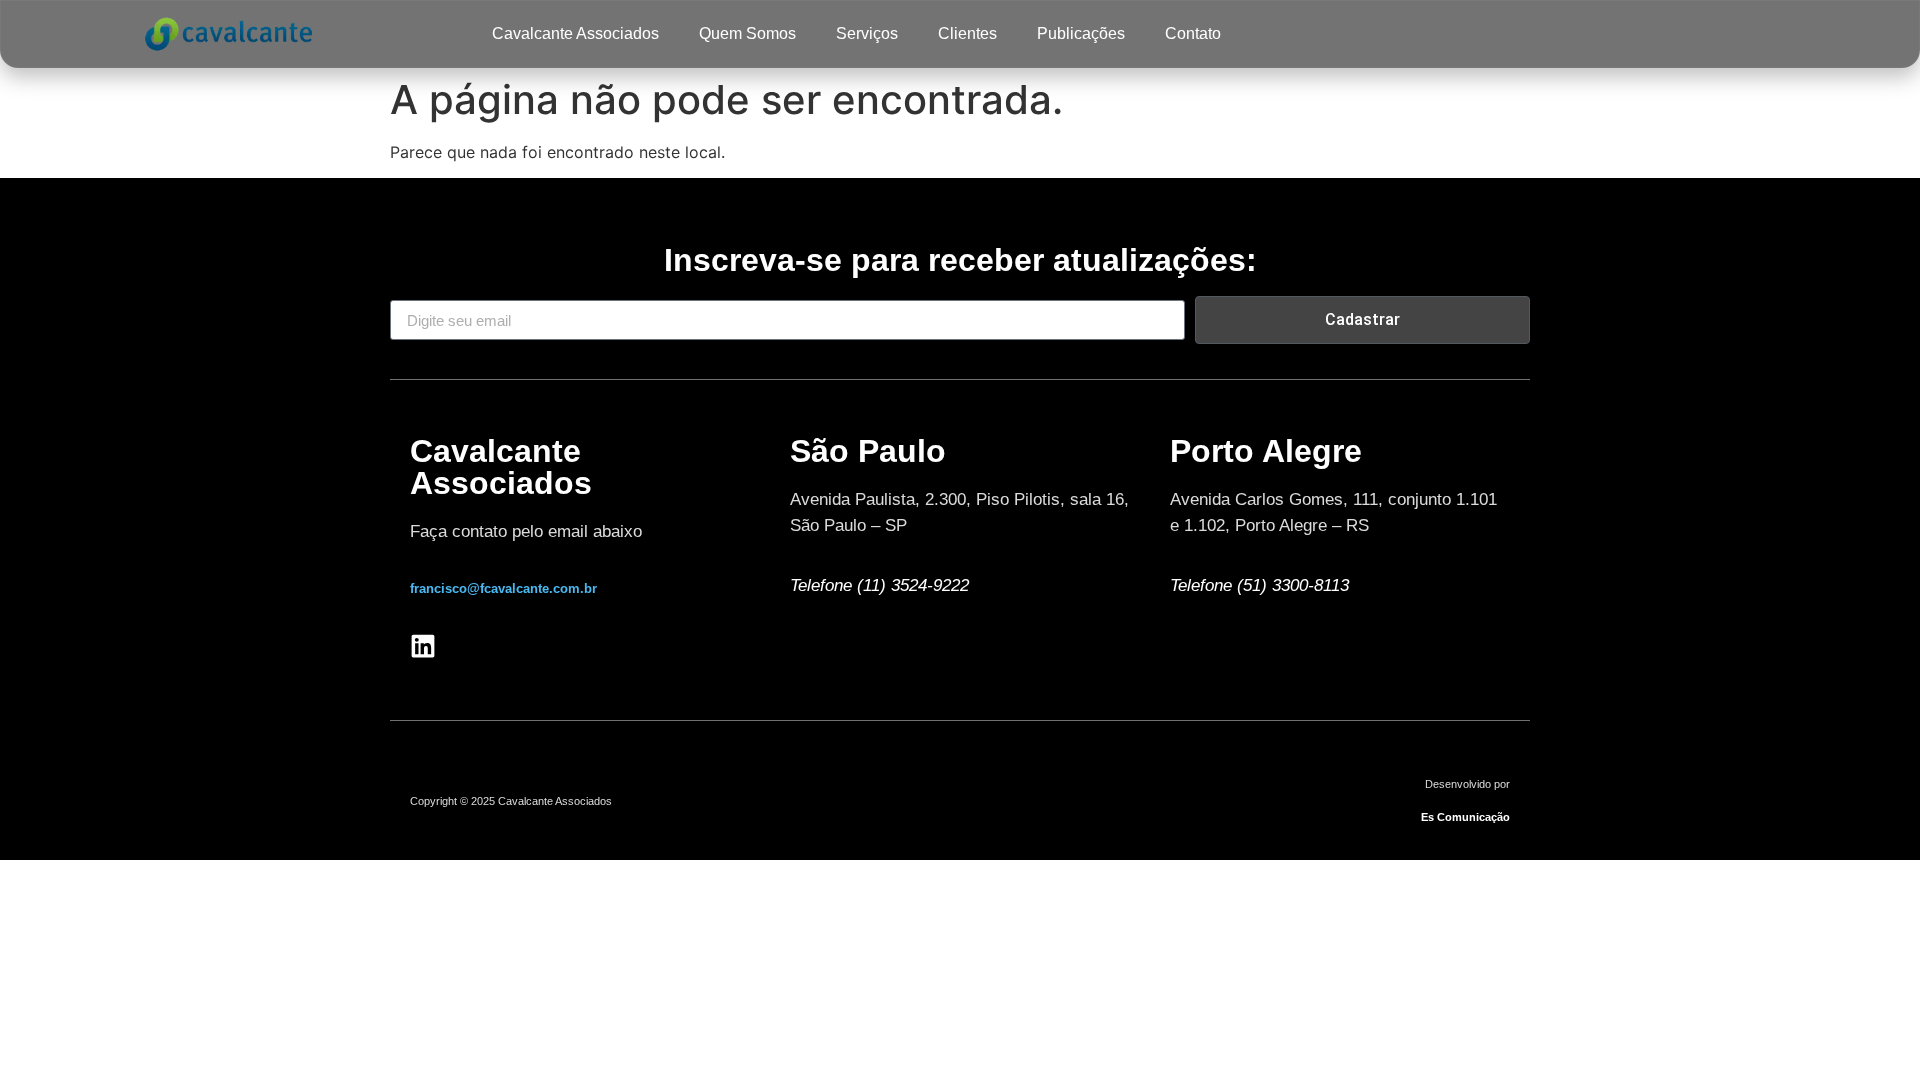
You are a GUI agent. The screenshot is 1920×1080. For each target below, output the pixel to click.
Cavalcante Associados (575, 33)
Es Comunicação (1465, 817)
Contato (1193, 33)
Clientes (967, 33)
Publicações (1081, 33)
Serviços (867, 33)
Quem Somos (747, 33)
